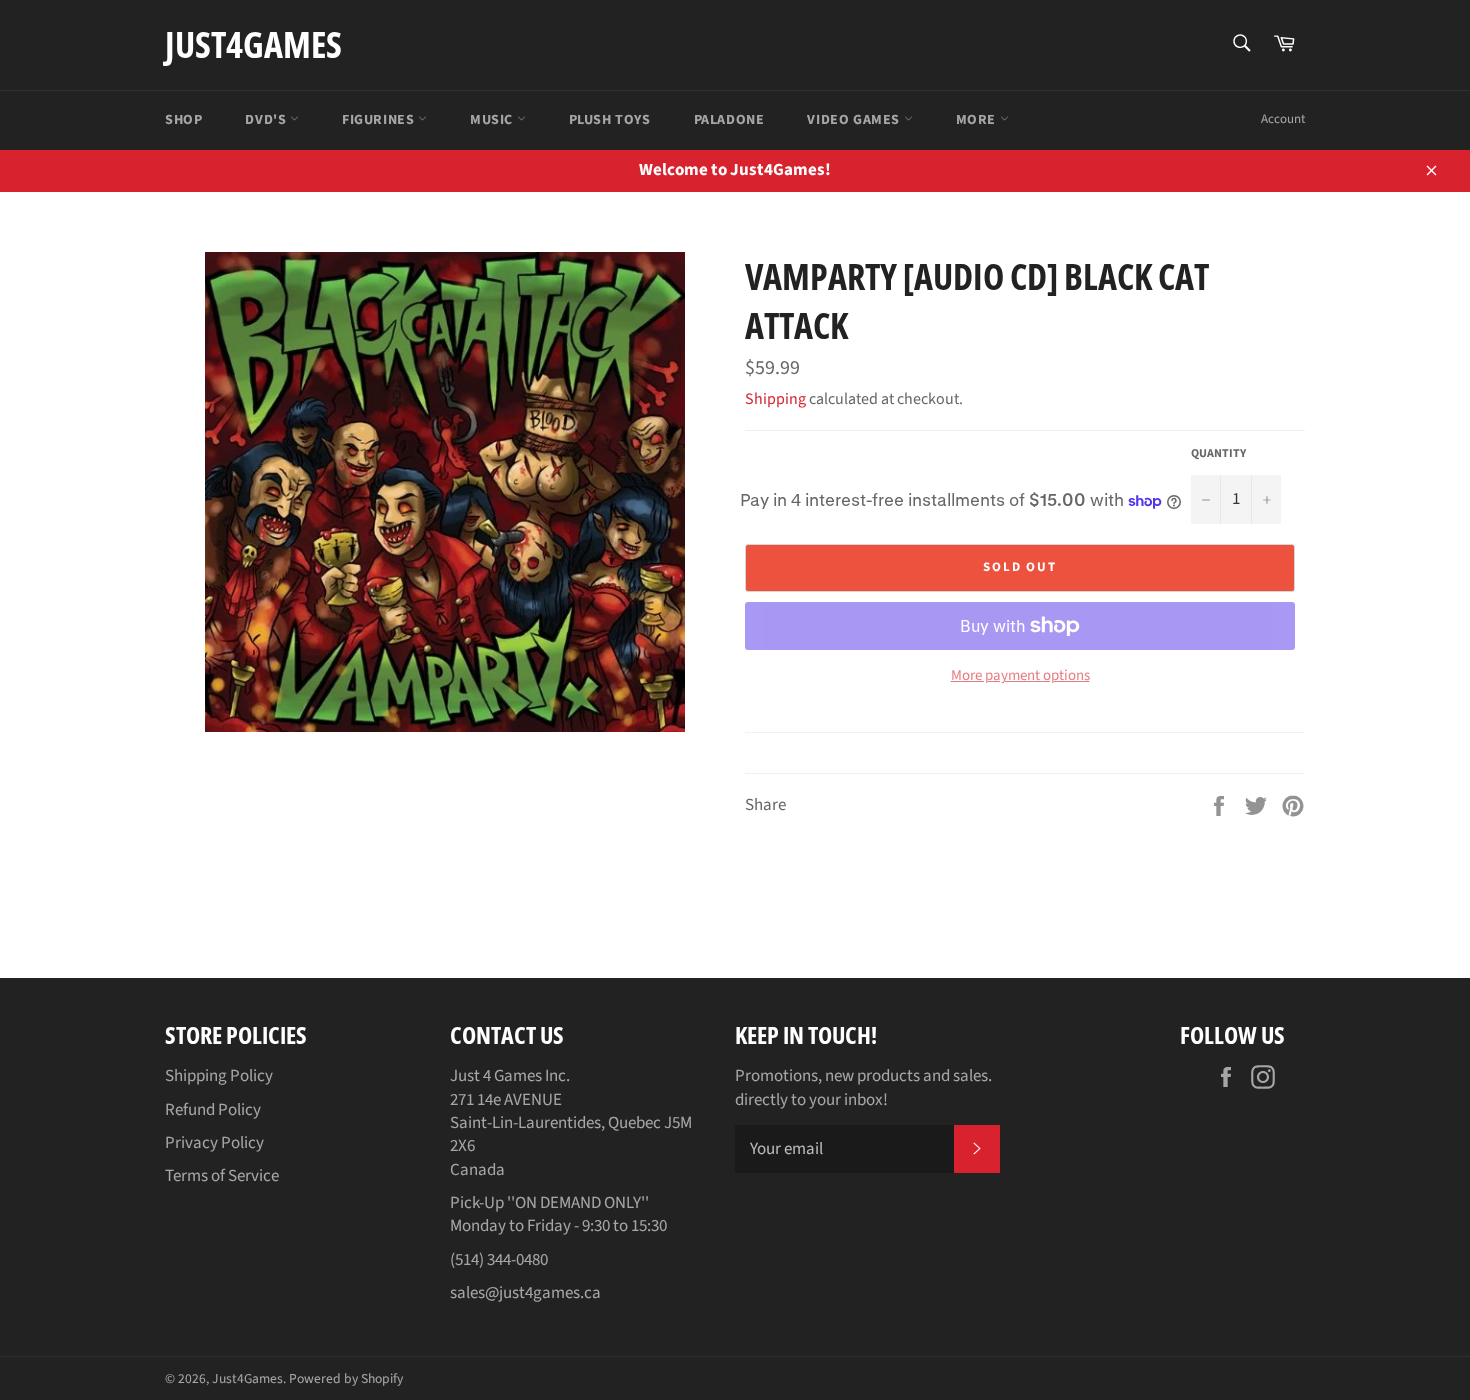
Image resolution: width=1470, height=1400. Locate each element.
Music (493, 120)
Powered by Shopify (346, 1378)
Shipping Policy (219, 1076)
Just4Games (253, 44)
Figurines (380, 120)
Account (1283, 119)
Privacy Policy (214, 1143)
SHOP (183, 120)
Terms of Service (222, 1176)
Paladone (729, 120)
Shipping (775, 399)
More (978, 120)
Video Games (855, 120)
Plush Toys (610, 120)
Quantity (1218, 454)
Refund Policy (213, 1110)
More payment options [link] (1020, 676)
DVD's (267, 120)
